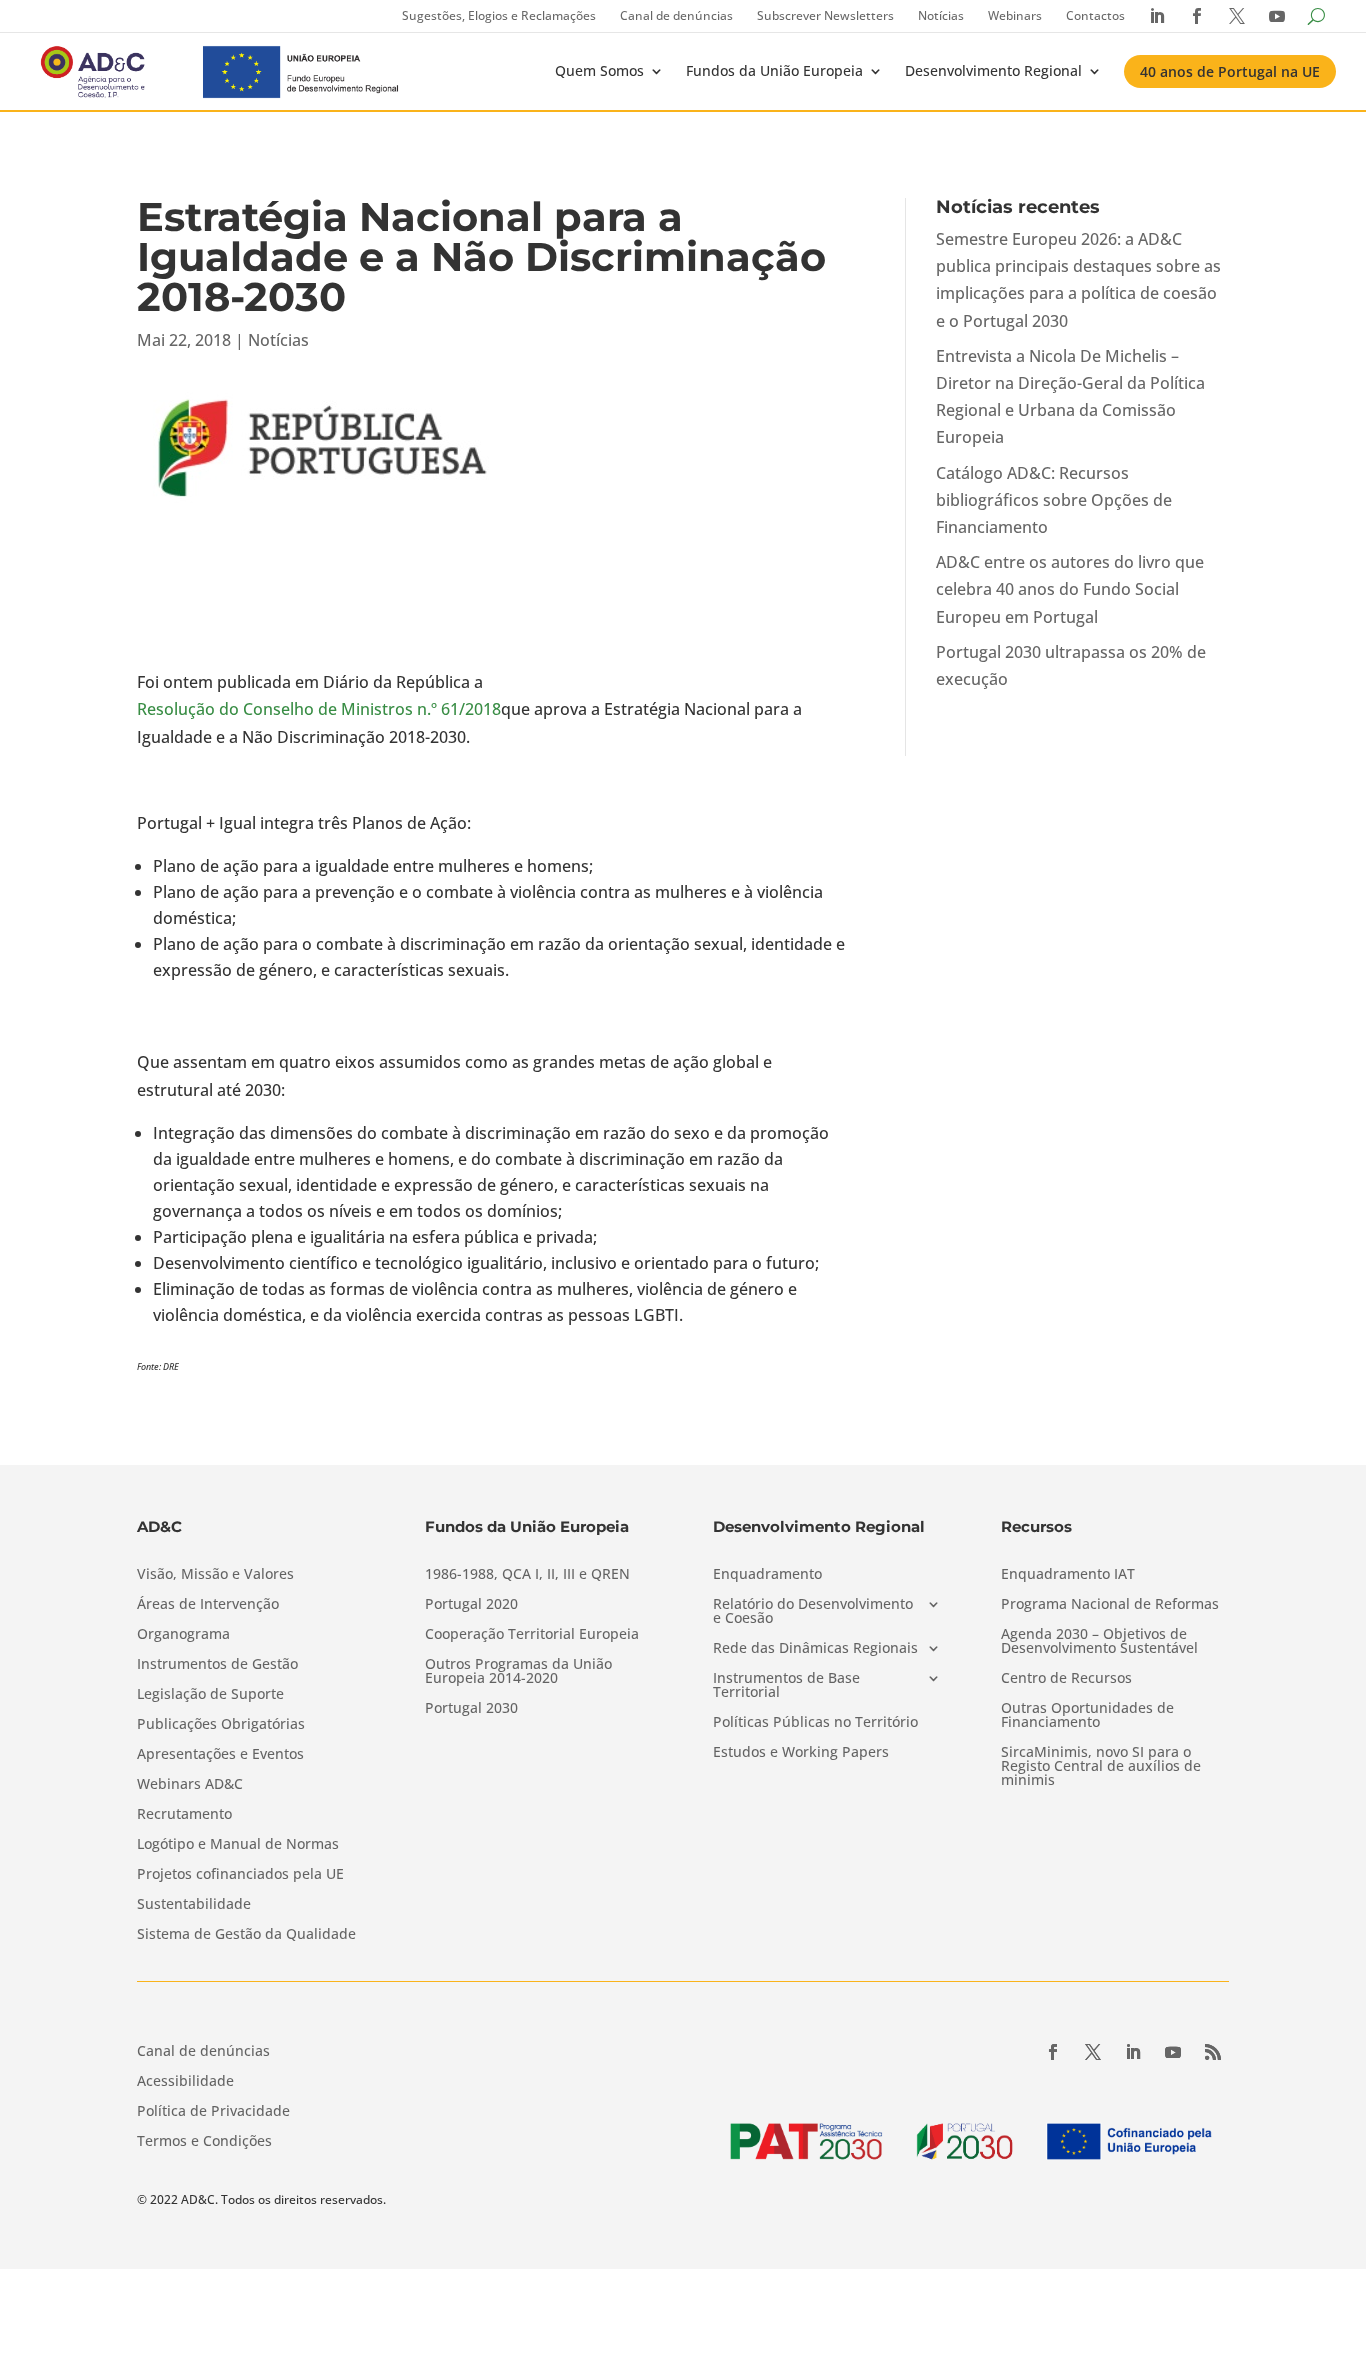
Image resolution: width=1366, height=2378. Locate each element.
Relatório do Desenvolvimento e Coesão (813, 1612)
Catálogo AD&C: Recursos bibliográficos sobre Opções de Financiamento (1054, 500)
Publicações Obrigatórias (221, 1725)
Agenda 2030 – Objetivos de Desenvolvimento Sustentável (1099, 1642)
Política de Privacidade (213, 2112)
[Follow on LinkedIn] (1133, 2052)
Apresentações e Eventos (220, 1755)
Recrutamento (184, 1815)
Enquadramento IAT (1068, 1575)
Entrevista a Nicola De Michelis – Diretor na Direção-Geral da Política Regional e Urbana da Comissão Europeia (1070, 397)
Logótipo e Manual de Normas (238, 1845)
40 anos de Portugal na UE (1230, 71)
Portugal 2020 (471, 1605)
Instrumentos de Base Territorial (786, 1686)
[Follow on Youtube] (1173, 2052)
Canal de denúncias (676, 15)
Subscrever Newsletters (825, 15)
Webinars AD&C (190, 1785)
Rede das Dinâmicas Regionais (815, 1649)
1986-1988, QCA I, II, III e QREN (527, 1575)
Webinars (1015, 15)
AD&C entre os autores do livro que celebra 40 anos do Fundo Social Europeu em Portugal (1070, 589)
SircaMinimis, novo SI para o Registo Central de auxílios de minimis (1101, 1767)
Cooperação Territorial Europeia (532, 1635)
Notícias (941, 15)
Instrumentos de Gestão (217, 1665)
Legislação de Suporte (210, 1695)
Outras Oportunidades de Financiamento (1087, 1716)
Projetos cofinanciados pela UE (240, 1875)
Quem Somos (599, 70)
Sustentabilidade (194, 1905)
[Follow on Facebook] (1053, 2052)
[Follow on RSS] (1213, 2052)
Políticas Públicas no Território (815, 1723)
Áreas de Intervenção (208, 1605)
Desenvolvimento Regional (993, 70)
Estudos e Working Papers (801, 1753)
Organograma (183, 1635)
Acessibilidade (185, 2082)
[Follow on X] (1093, 2052)
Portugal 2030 (471, 1709)
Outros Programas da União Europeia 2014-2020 (518, 1672)
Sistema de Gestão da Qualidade (246, 1935)
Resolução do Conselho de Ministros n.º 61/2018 (319, 709)
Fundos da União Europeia (774, 70)
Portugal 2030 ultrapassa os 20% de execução (1071, 665)
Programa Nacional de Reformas (1110, 1605)
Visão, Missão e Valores (215, 1575)
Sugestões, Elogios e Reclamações (499, 15)
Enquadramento (767, 1575)
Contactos (1095, 15)
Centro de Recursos (1066, 1679)
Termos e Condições (204, 2142)
